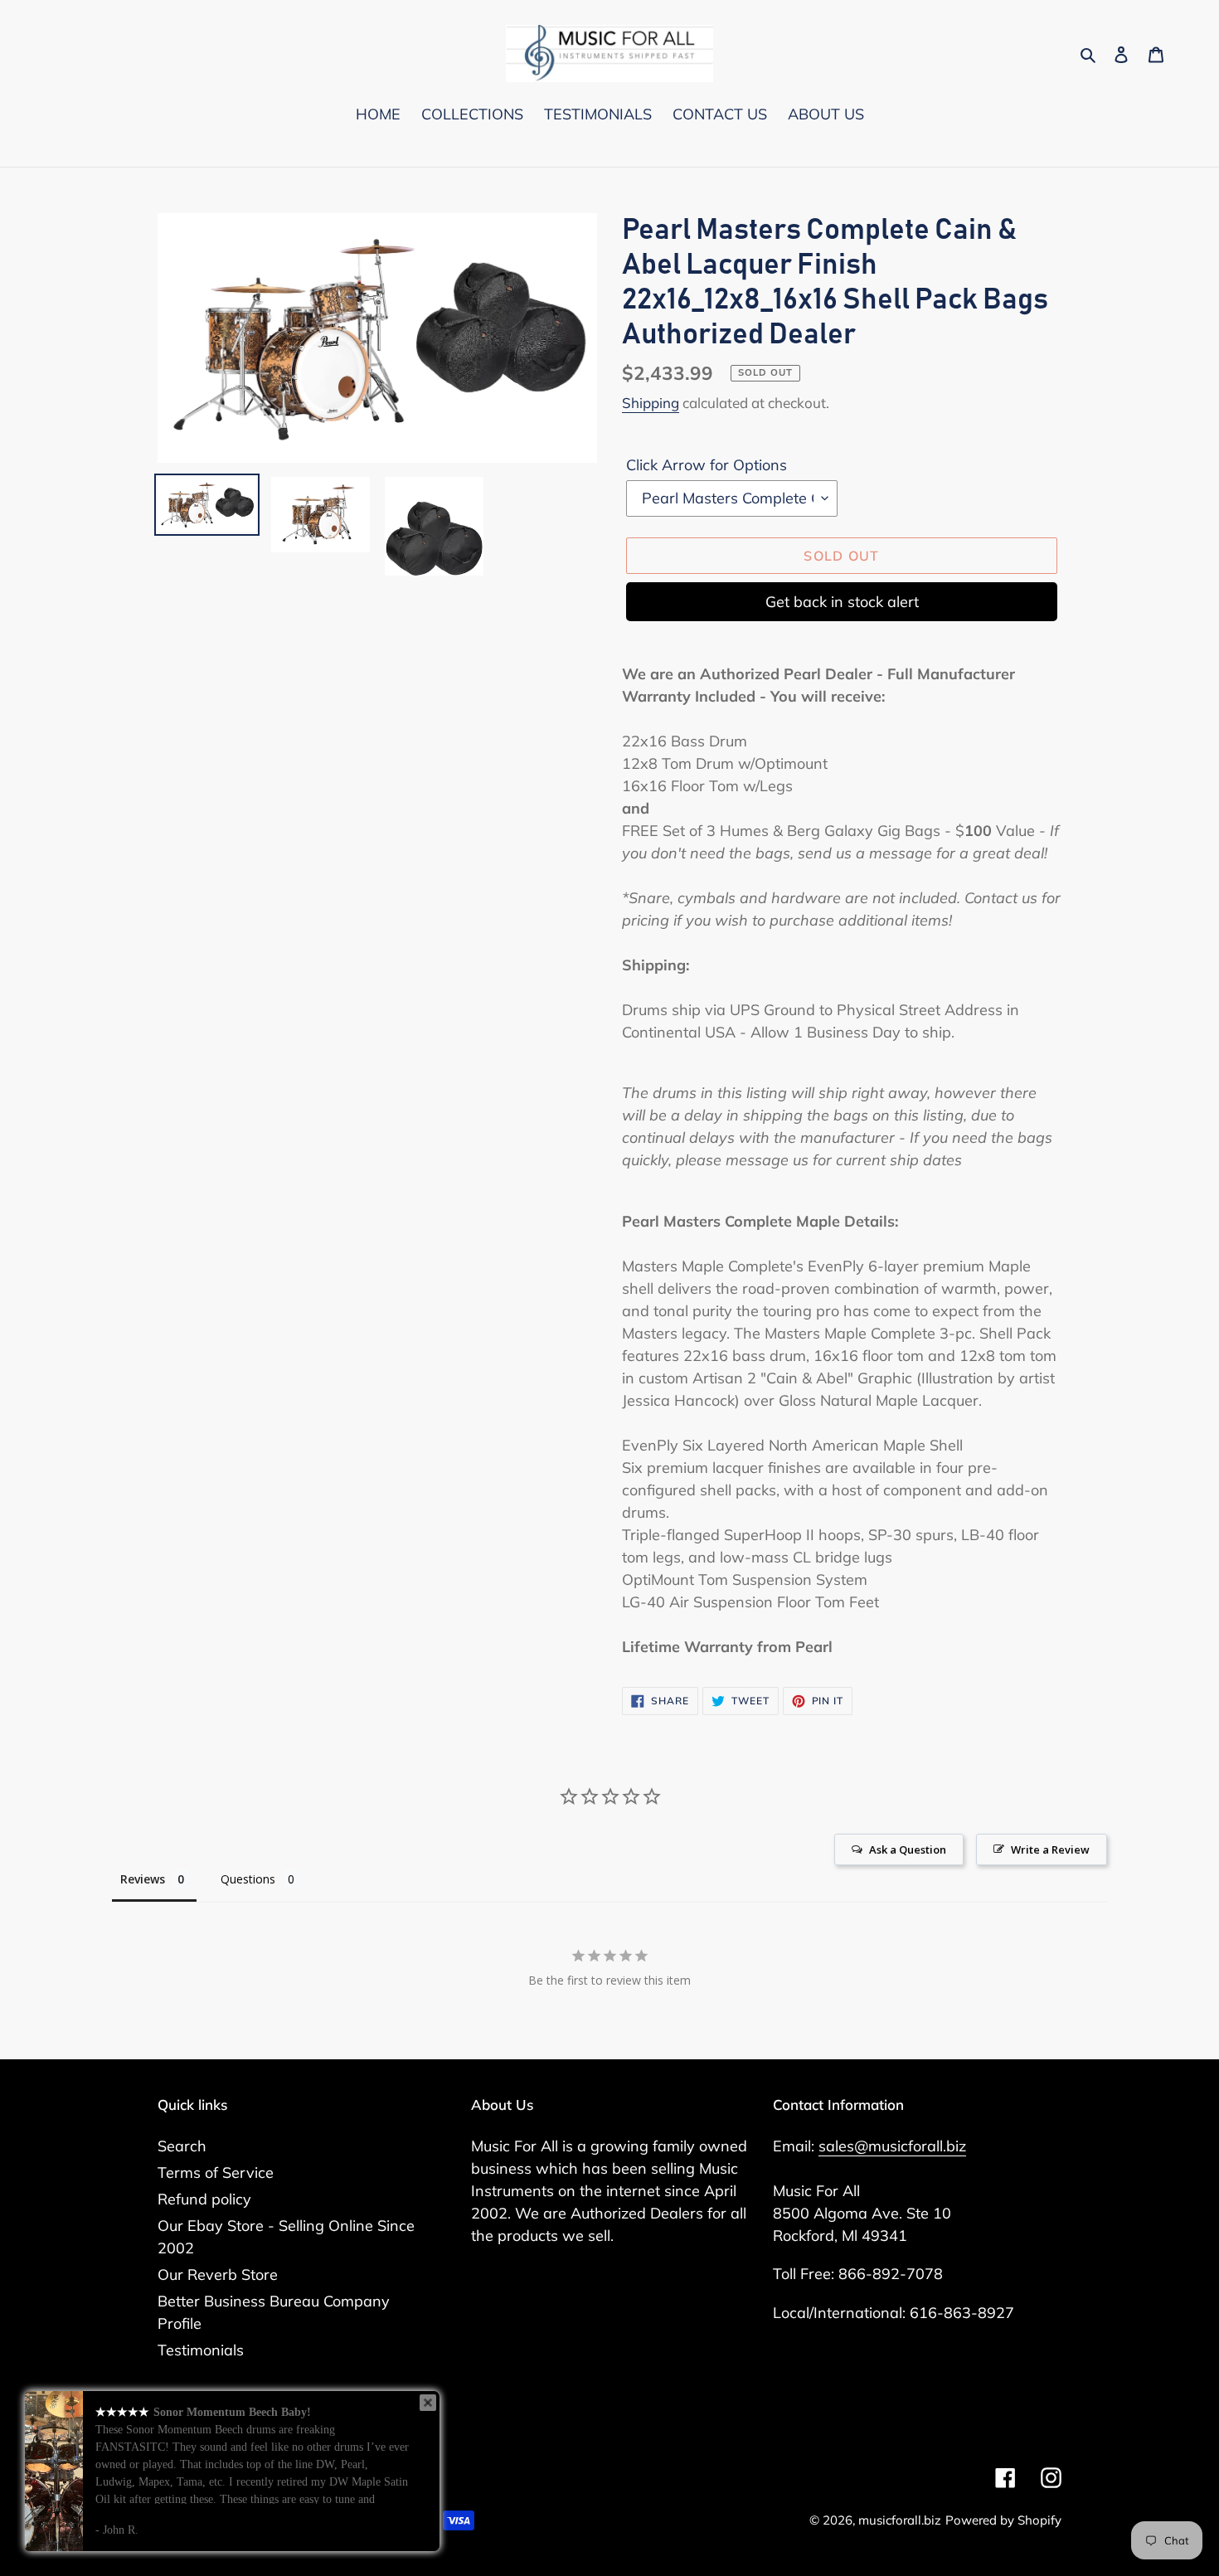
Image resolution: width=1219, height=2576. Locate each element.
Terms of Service (216, 2173)
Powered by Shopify (1003, 2520)
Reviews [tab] (143, 1879)
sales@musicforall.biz (892, 2146)
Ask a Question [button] (908, 1849)
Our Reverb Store (218, 2275)
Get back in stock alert (842, 602)
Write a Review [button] (1050, 1849)
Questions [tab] (248, 1879)
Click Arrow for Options (707, 465)
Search (182, 2146)
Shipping (651, 403)
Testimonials (201, 2350)
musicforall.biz (900, 2520)
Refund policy (204, 2199)
